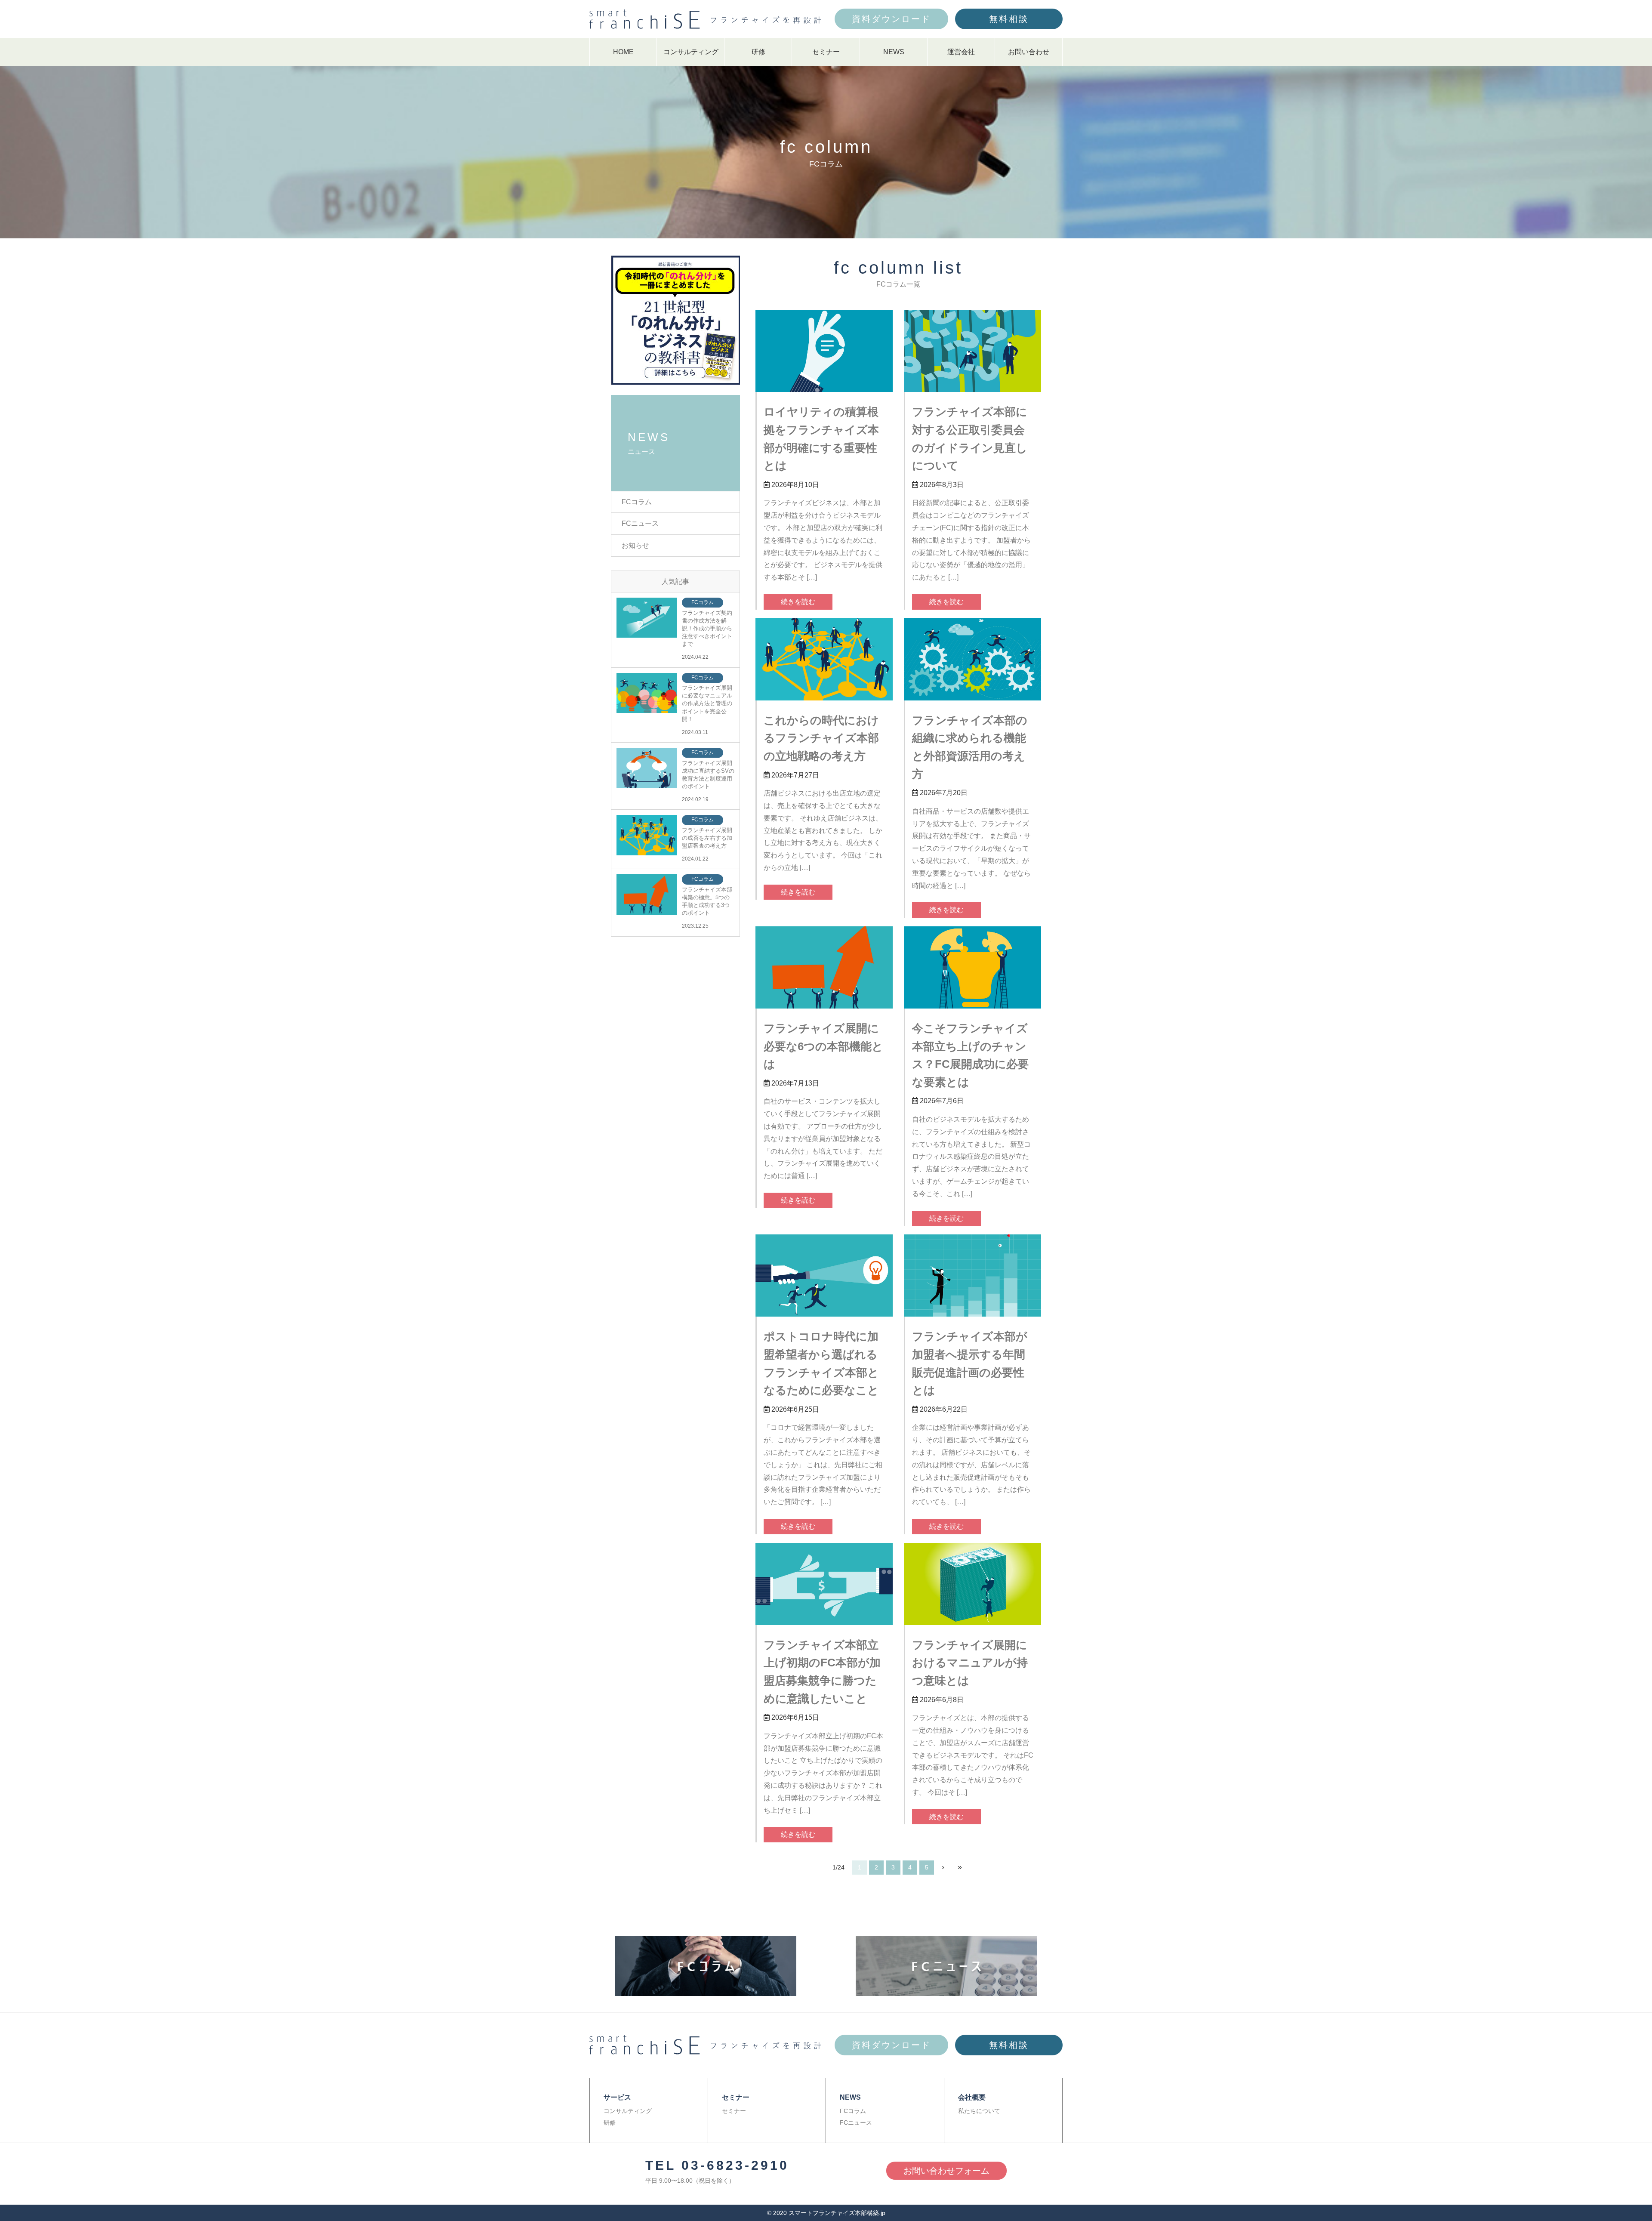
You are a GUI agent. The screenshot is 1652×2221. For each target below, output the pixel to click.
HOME (623, 52)
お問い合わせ (1029, 52)
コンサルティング (691, 52)
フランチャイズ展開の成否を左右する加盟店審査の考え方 (707, 838)
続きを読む (798, 602)
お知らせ (635, 545)
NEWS (894, 52)
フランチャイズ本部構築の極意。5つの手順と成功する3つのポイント (707, 901)
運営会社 (961, 52)
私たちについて (979, 2111)
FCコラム (637, 502)
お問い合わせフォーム (946, 2171)
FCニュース (640, 523)
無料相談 (1009, 19)
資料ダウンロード (891, 19)
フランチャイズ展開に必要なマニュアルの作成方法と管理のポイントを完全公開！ (707, 703)
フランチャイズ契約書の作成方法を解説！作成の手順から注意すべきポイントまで (707, 629)
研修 (758, 52)
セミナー (826, 52)
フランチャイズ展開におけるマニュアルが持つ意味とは (970, 1663)
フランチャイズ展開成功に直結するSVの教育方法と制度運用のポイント (708, 775)
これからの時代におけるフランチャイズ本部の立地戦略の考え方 (821, 738)
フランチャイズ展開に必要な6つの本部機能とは (823, 1046)
